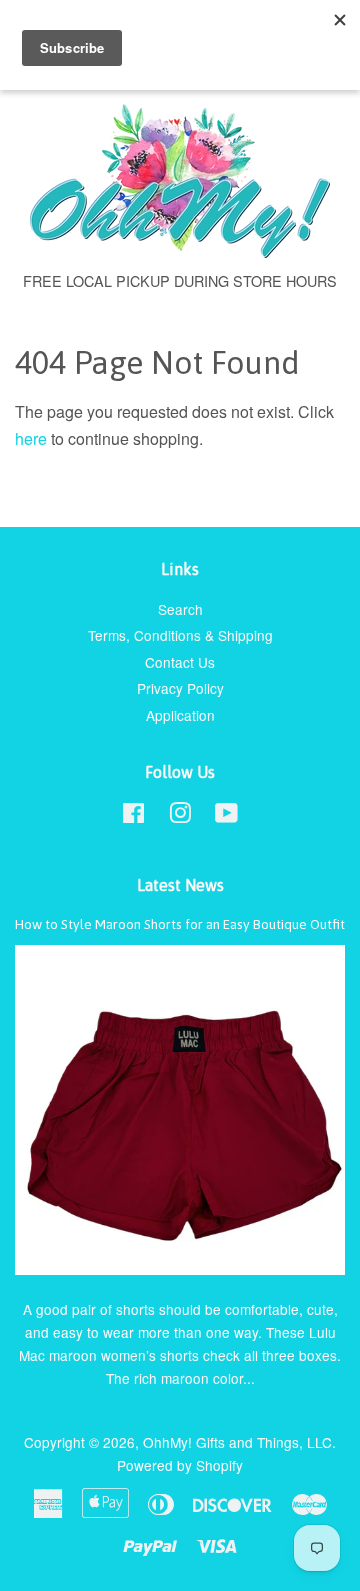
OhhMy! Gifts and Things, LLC (237, 1442)
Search (180, 609)
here (31, 438)
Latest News (180, 885)
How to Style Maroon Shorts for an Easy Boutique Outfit (180, 924)
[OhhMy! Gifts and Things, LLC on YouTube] (226, 816)
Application (180, 715)
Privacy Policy (180, 688)
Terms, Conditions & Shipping (180, 635)
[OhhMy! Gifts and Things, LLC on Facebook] (133, 816)
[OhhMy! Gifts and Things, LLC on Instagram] (180, 816)
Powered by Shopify (180, 1465)
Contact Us (180, 662)
